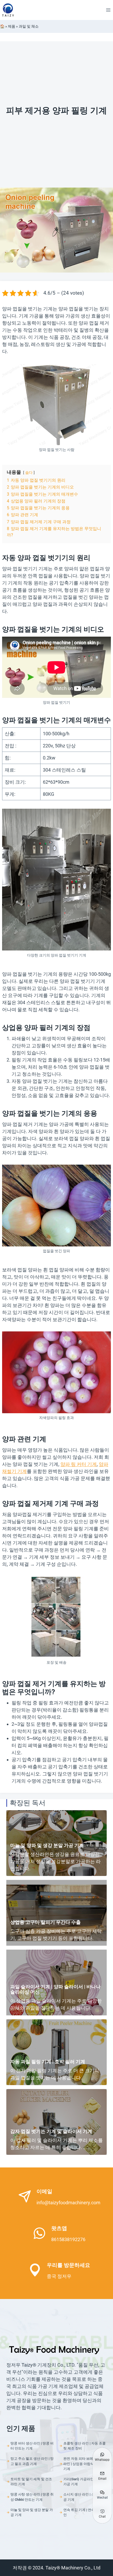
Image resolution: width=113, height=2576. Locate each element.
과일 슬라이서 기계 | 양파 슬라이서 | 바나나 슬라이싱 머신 (55, 1989)
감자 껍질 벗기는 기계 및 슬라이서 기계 (51, 2131)
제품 (12, 26)
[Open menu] (108, 10)
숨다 (29, 473)
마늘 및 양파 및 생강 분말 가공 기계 (47, 1845)
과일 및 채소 (29, 26)
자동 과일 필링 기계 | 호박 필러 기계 (48, 2062)
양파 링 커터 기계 (79, 1464)
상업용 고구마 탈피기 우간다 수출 (45, 1922)
